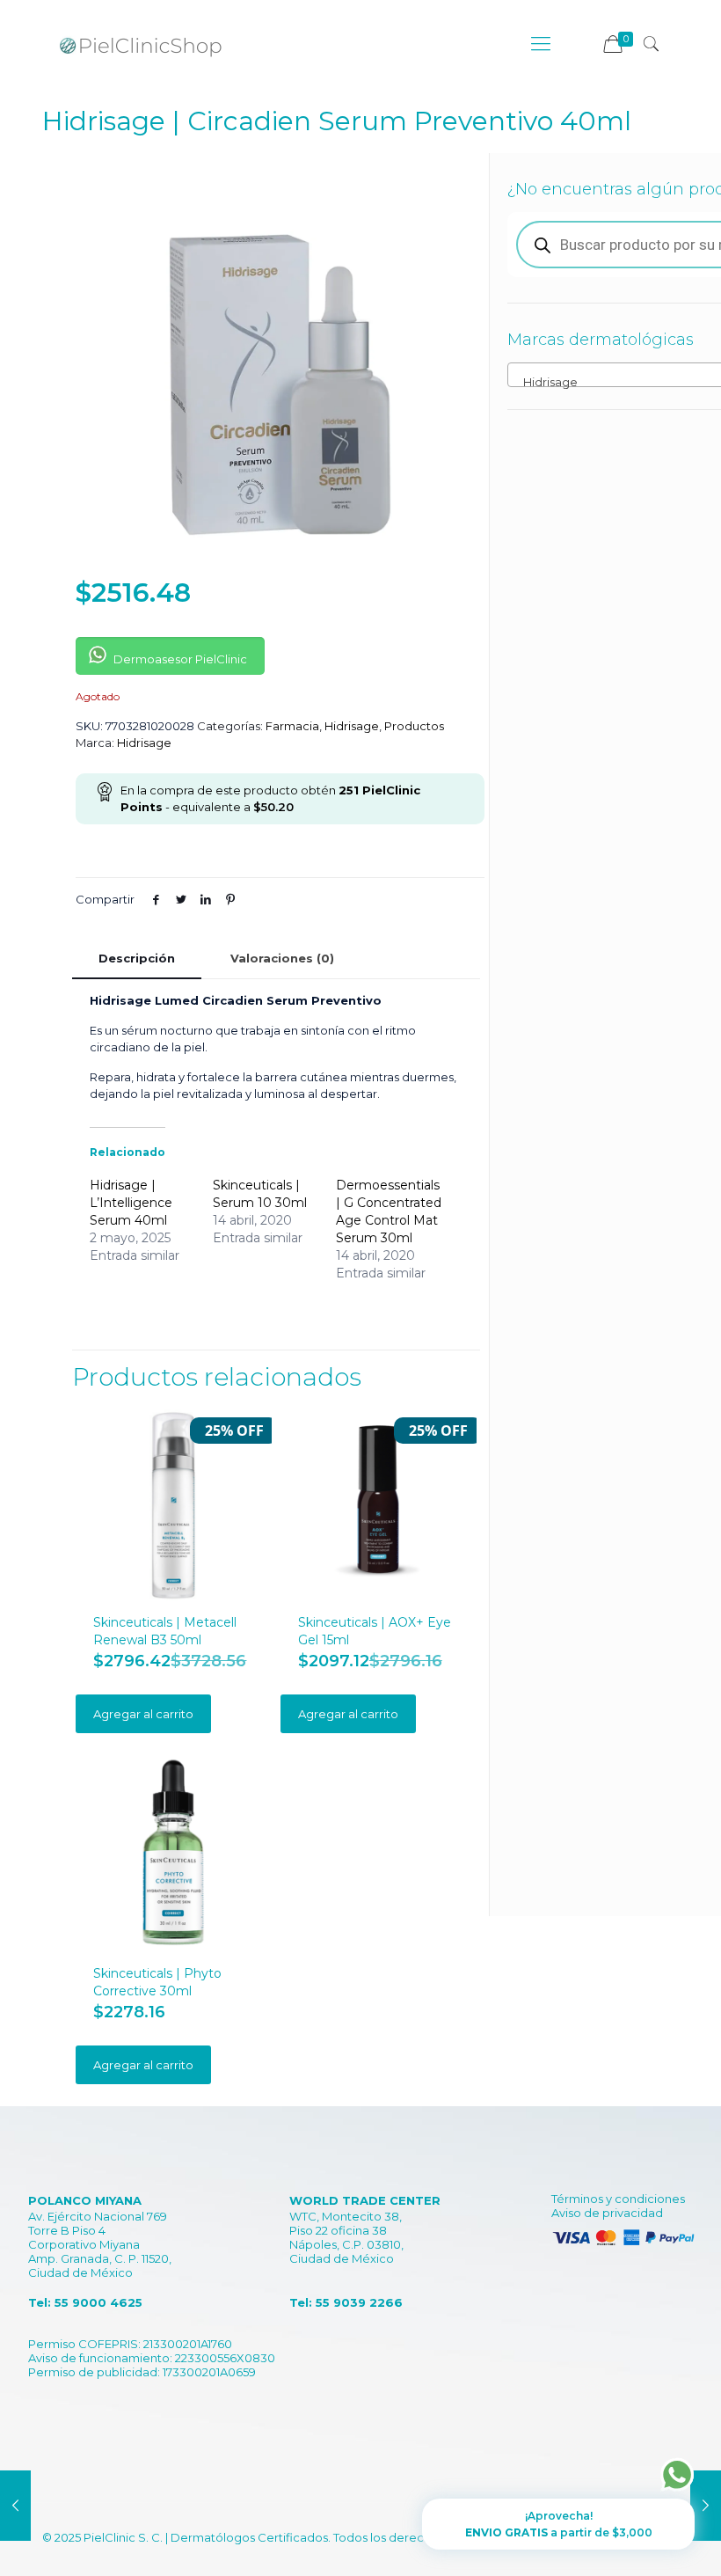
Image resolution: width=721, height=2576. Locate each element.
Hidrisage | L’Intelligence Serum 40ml (131, 1203)
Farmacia (292, 726)
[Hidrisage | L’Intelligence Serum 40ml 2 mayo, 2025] (15, 2506)
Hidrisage (352, 726)
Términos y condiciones (618, 2199)
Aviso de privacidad (607, 2213)
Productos (414, 726)
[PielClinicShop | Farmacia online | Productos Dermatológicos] (141, 44)
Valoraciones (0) (282, 958)
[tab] (137, 959)
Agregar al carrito (143, 1714)
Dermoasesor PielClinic (179, 659)
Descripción (137, 958)
